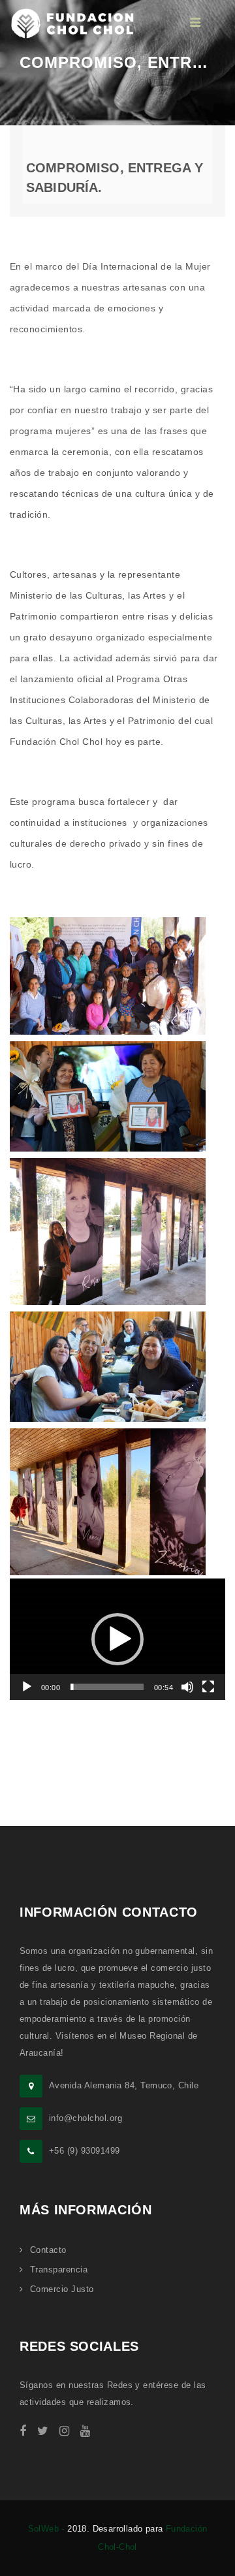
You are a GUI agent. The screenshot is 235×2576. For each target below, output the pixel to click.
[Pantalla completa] (208, 1687)
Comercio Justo (62, 2289)
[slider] (107, 1687)
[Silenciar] (187, 1687)
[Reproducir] (27, 1687)
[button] (117, 1639)
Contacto (48, 2250)
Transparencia (59, 2270)
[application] (117, 1639)
